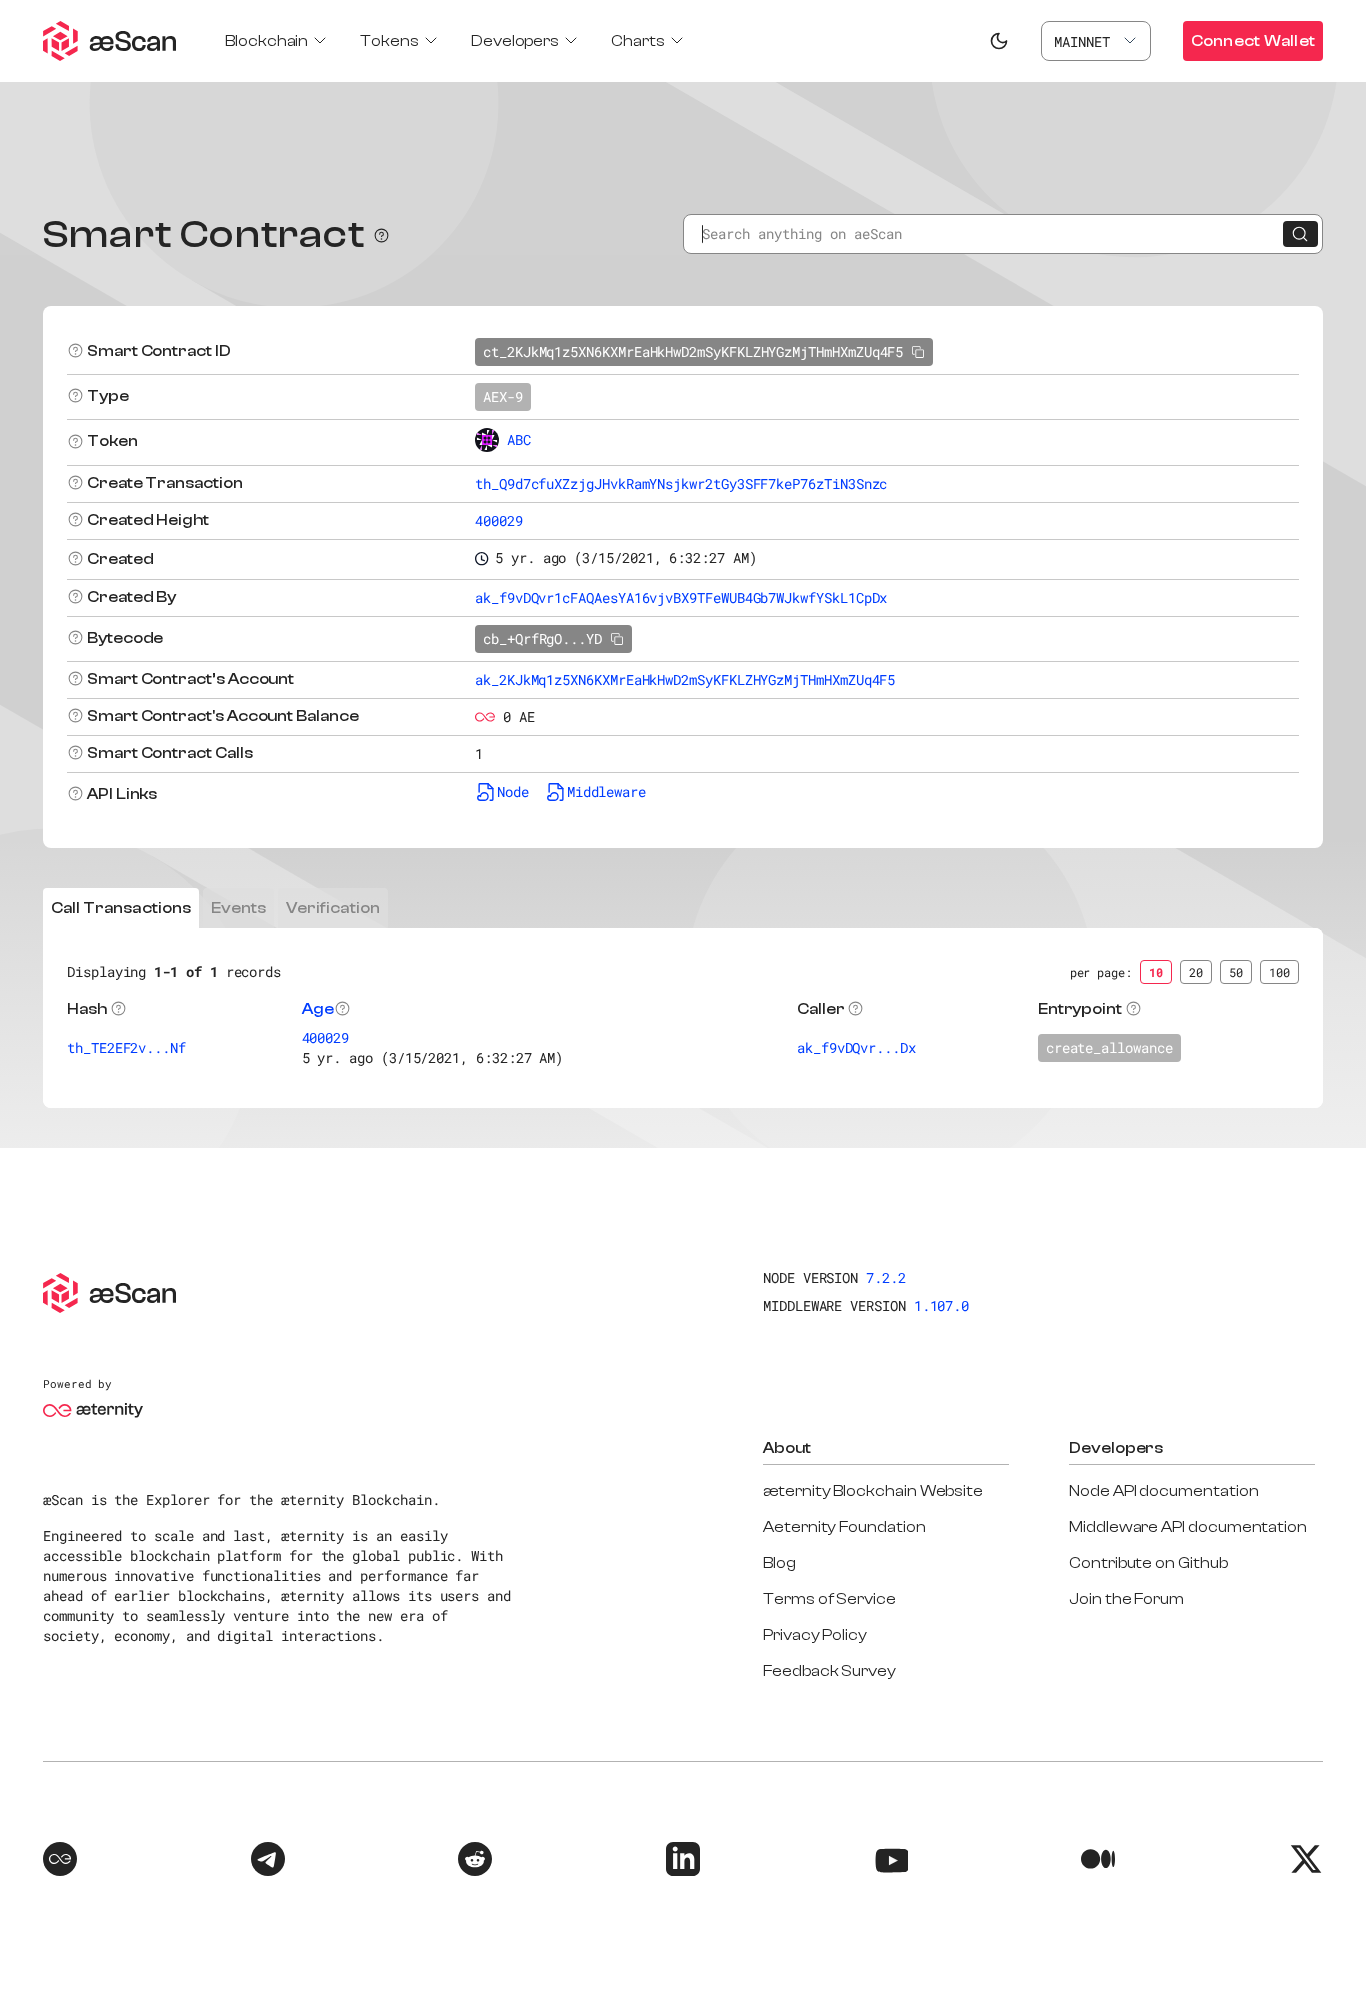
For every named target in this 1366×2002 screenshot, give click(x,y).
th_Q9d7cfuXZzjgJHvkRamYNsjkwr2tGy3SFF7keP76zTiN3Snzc (681, 483)
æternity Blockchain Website (873, 1491)
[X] (1306, 1862)
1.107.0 (942, 1305)
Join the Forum (1126, 1599)
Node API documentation (1163, 1491)
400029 (499, 520)
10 (1156, 972)
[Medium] (1098, 1862)
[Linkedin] (683, 1862)
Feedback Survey (829, 1671)
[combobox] (1096, 41)
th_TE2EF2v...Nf (126, 1047)
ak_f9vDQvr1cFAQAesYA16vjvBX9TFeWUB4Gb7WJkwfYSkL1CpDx (681, 597)
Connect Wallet (1253, 41)
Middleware (606, 791)
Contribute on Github (1148, 1563)
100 (1279, 972)
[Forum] (60, 1862)
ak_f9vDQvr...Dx (856, 1047)
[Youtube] (891, 1862)
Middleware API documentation (1188, 1527)
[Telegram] (268, 1862)
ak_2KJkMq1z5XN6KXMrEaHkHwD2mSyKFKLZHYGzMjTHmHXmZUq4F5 (685, 679)
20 (1196, 972)
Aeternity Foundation (844, 1527)
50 (1236, 972)
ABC (519, 439)
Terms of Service (829, 1599)
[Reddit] (475, 1862)
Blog (779, 1563)
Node (513, 791)
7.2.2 (886, 1277)
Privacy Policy (815, 1635)
